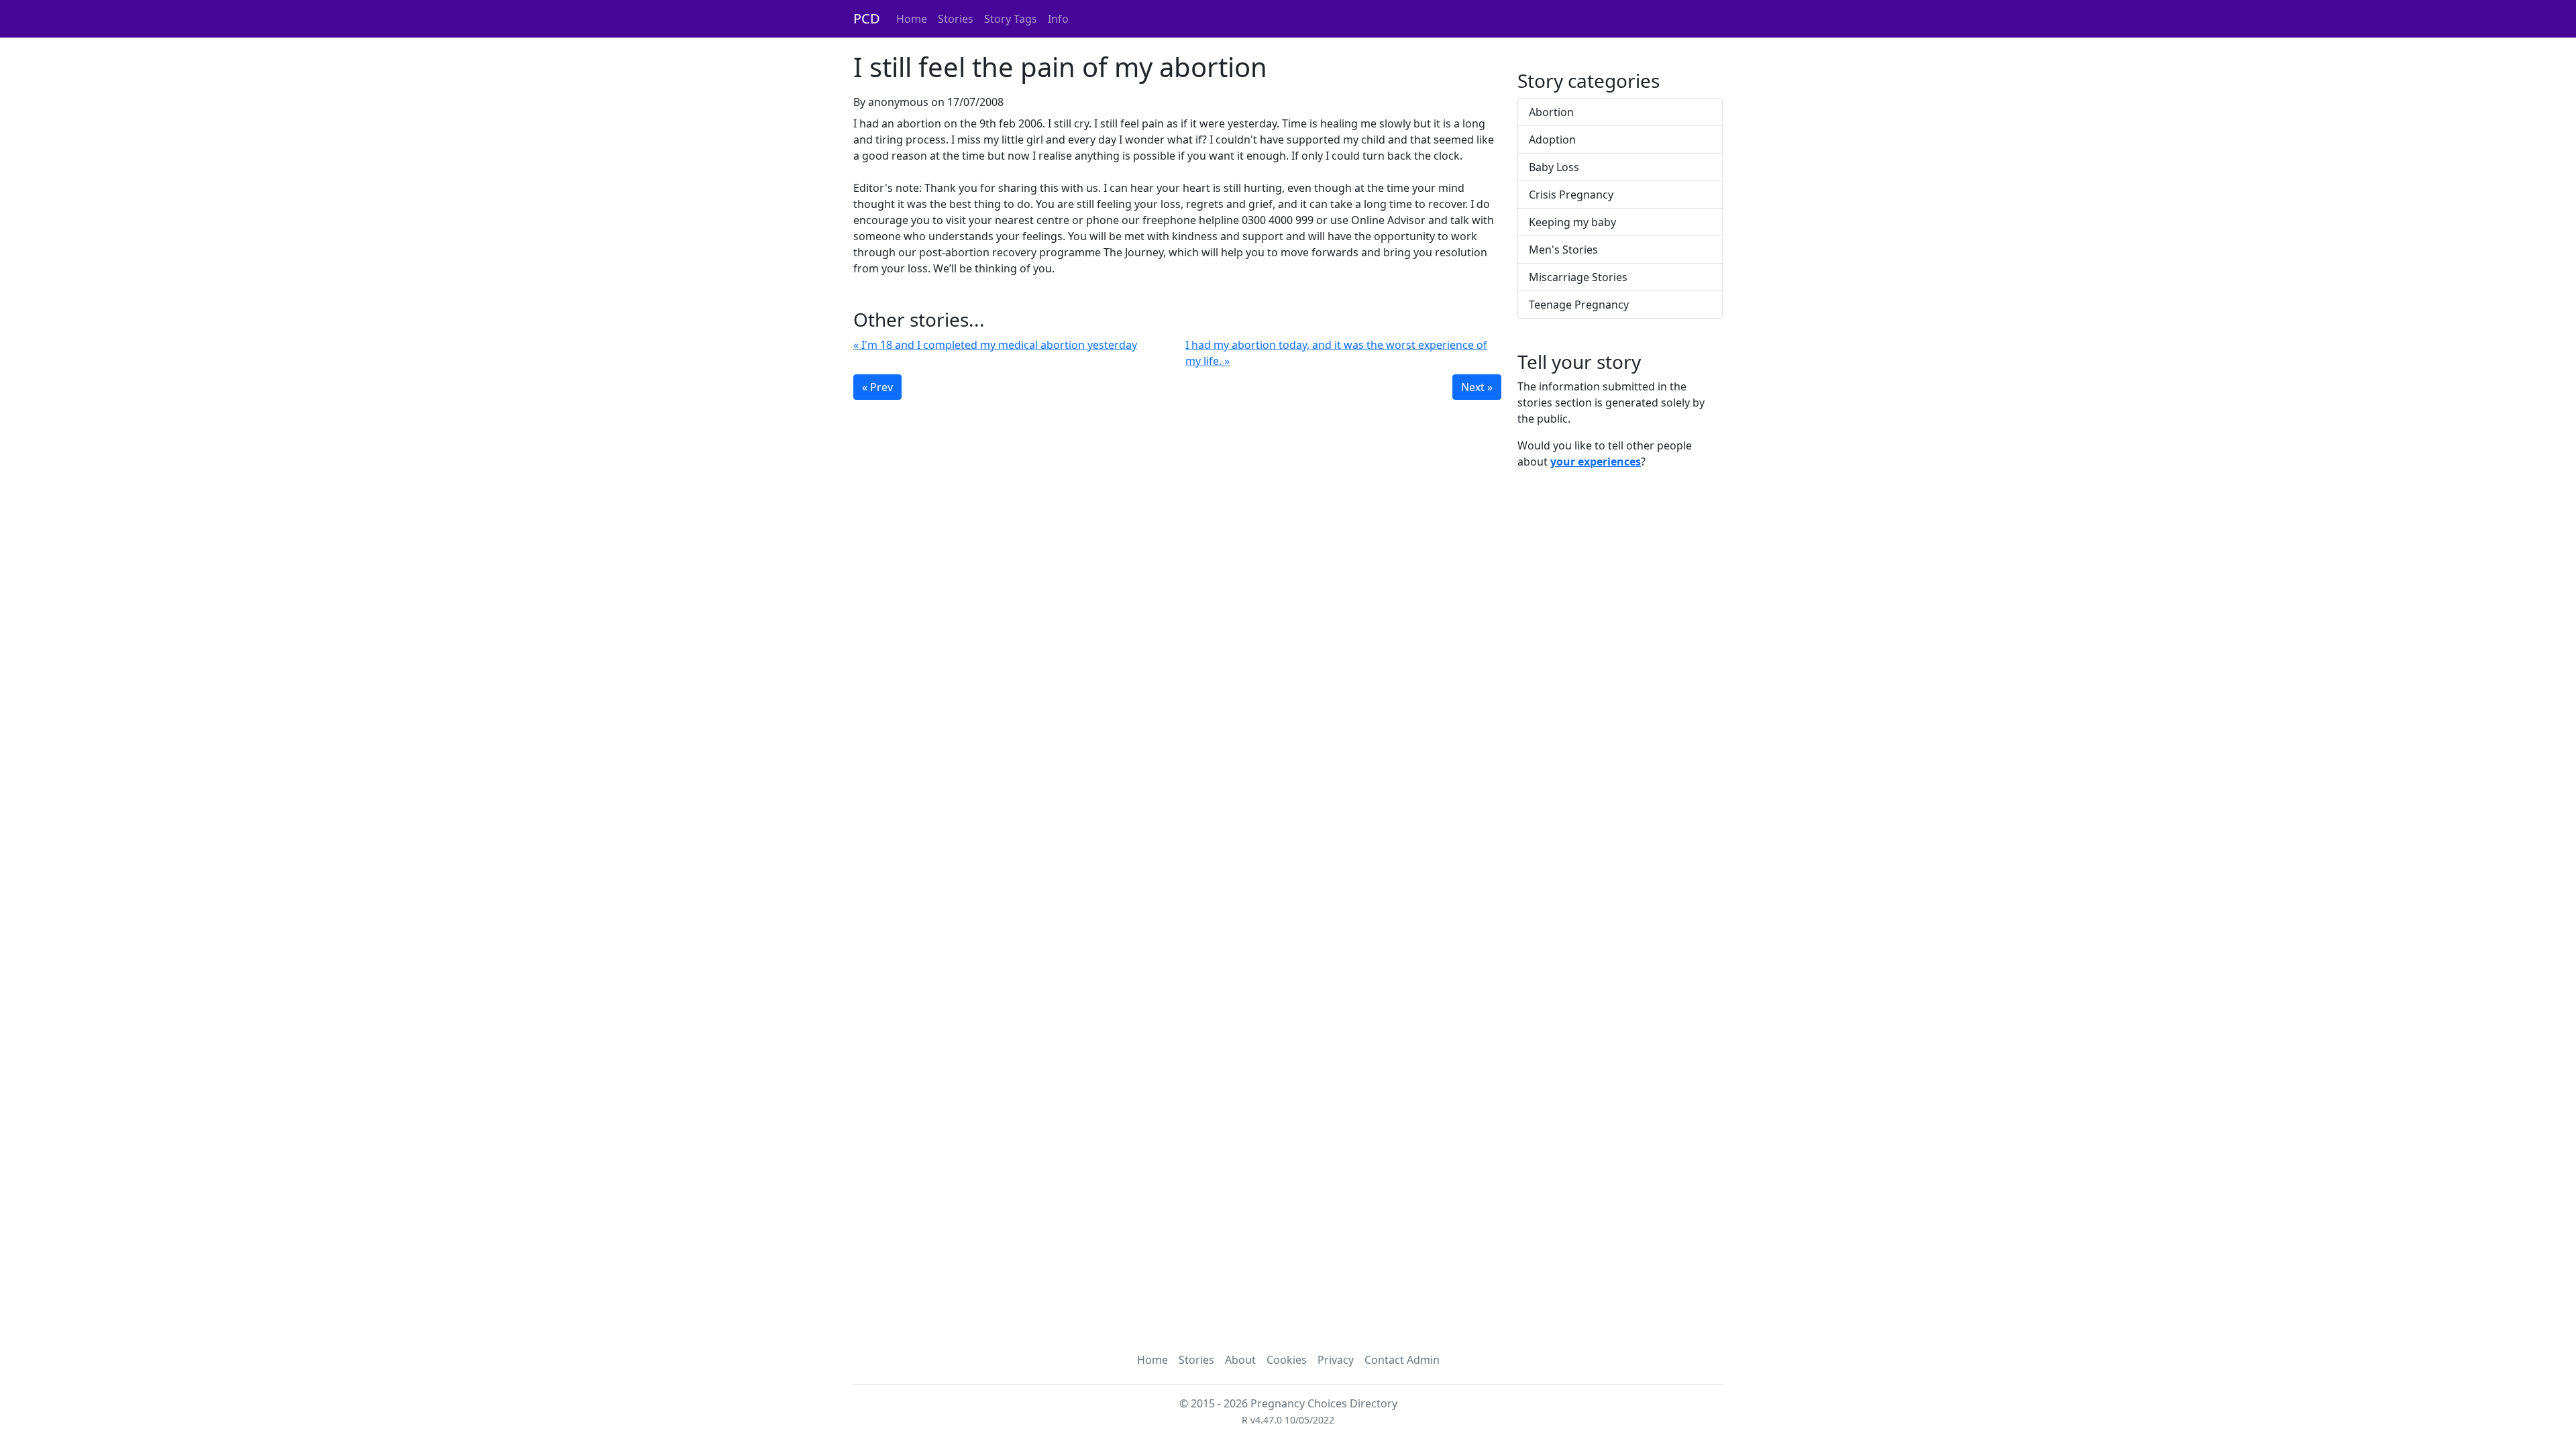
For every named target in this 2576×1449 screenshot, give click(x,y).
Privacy (1336, 1360)
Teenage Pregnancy (1579, 305)
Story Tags (1011, 19)
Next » (1477, 387)
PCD (867, 18)
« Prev (877, 387)
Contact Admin (1402, 1360)
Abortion (1551, 112)
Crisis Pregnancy (1571, 195)
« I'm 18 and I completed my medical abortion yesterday (995, 345)
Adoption (1552, 140)
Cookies (1287, 1360)
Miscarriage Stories (1578, 277)
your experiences (1596, 462)
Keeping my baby (1572, 222)
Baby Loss (1554, 167)
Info (1058, 19)
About (1240, 1360)
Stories (956, 19)
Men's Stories (1563, 250)
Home (912, 19)
